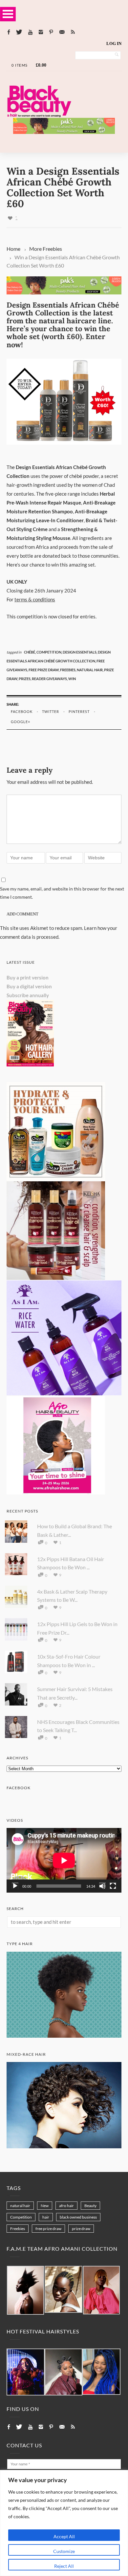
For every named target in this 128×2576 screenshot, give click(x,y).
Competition (21, 2217)
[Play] (15, 1886)
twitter (51, 711)
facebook (22, 711)
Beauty (90, 2206)
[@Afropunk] (26, 2372)
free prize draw (48, 2229)
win (72, 679)
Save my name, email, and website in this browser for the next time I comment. (62, 893)
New (45, 2206)
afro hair (66, 2206)
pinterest (79, 711)
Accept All (64, 2536)
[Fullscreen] (113, 1886)
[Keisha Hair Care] (56, 1278)
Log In (114, 43)
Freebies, (68, 670)
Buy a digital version (29, 986)
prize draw (81, 2229)
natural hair (20, 2206)
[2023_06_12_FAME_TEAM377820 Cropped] (101, 2290)
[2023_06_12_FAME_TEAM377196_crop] (64, 2290)
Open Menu (8, 14)
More (35, 249)
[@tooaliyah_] (64, 2372)
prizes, (25, 679)
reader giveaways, (50, 679)
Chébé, (30, 652)
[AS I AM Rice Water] (64, 1393)
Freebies (52, 249)
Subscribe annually (28, 995)
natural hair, (90, 670)
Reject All (64, 2566)
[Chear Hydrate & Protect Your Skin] (56, 1179)
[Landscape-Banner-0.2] (64, 132)
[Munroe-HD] (64, 2146)
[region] (64, 2523)
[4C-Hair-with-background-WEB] (64, 2036)
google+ (21, 722)
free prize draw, (44, 670)
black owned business (78, 2217)
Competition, (50, 652)
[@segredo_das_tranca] (101, 2372)
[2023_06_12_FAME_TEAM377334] (25, 2291)
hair (46, 2217)
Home (13, 249)
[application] (64, 1860)
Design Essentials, (80, 652)
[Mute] (102, 1886)
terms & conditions (35, 599)
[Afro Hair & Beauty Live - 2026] (56, 1492)
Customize (64, 2551)
